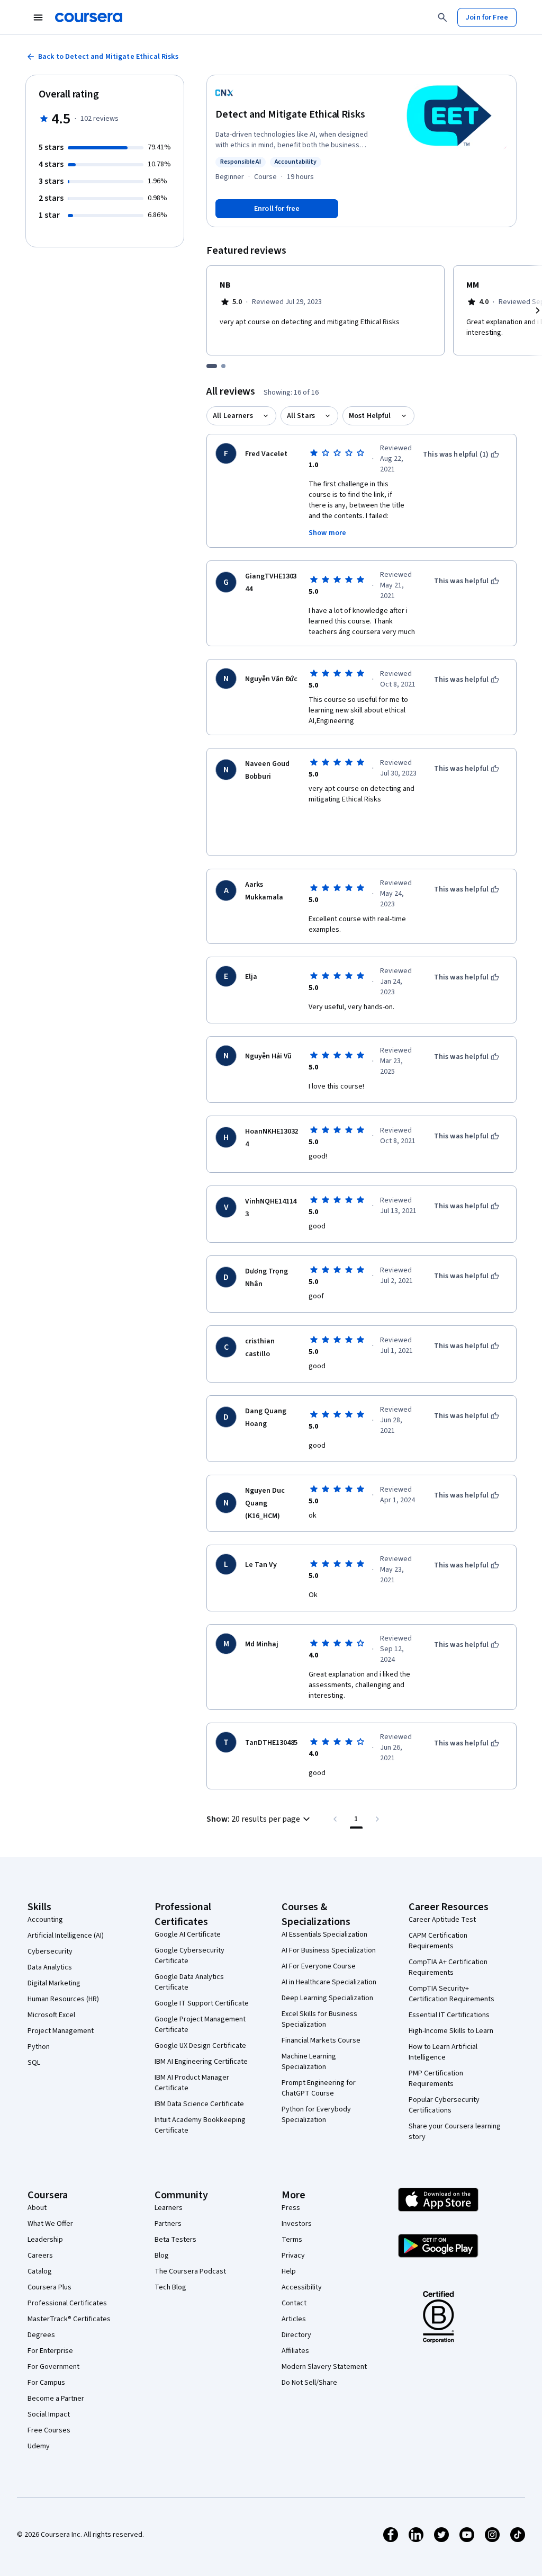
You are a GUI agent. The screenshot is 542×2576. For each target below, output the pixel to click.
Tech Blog (170, 2287)
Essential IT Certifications (449, 2015)
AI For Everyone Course (319, 1966)
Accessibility (302, 2287)
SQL (34, 2063)
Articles (294, 2319)
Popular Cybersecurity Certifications (444, 2105)
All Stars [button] (301, 416)
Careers (40, 2256)
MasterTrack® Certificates (69, 2319)
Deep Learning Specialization (327, 1998)
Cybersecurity (50, 1951)
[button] (260, 1819)
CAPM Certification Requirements (438, 1941)
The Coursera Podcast (190, 2271)
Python (39, 2047)
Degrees (41, 2335)
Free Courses (49, 2430)
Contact (294, 2303)
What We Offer (50, 2224)
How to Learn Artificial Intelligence (443, 2052)
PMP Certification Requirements (436, 2079)
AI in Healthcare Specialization (329, 1982)
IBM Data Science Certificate (199, 2104)
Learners (169, 2208)
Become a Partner (56, 2399)
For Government (53, 2367)
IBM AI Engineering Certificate (201, 2062)
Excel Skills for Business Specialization (319, 2019)
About (37, 2208)
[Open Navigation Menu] (38, 17)
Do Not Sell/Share (309, 2383)
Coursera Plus (49, 2287)
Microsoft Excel (51, 2015)
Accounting (45, 1920)
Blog (162, 2256)
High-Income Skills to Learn (451, 2031)
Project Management (61, 2031)
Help (289, 2271)
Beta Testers (175, 2240)
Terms (292, 2240)
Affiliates (295, 2351)
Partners (168, 2224)
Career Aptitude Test (442, 1920)
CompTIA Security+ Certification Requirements (451, 1994)
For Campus (46, 2383)
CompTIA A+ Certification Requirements (448, 1967)
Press (291, 2208)
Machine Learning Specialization (309, 2062)
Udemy (39, 2446)
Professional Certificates (67, 2303)
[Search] (442, 17)
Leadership (45, 2240)
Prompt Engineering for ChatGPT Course (319, 2088)
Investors (297, 2224)
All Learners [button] (233, 416)
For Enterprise (50, 2351)
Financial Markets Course (321, 2040)
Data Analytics (50, 1967)
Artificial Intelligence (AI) (66, 1936)
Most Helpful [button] (370, 416)
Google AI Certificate (188, 1935)
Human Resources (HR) (63, 1999)
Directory (296, 2335)
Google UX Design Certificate (200, 2046)
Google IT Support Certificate (202, 2003)
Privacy (293, 2256)
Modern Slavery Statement (324, 2367)
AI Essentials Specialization (324, 1935)
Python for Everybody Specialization (316, 2115)
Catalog (40, 2271)
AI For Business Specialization (329, 1950)
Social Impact (49, 2414)
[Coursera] (89, 17)
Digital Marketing (54, 1983)
